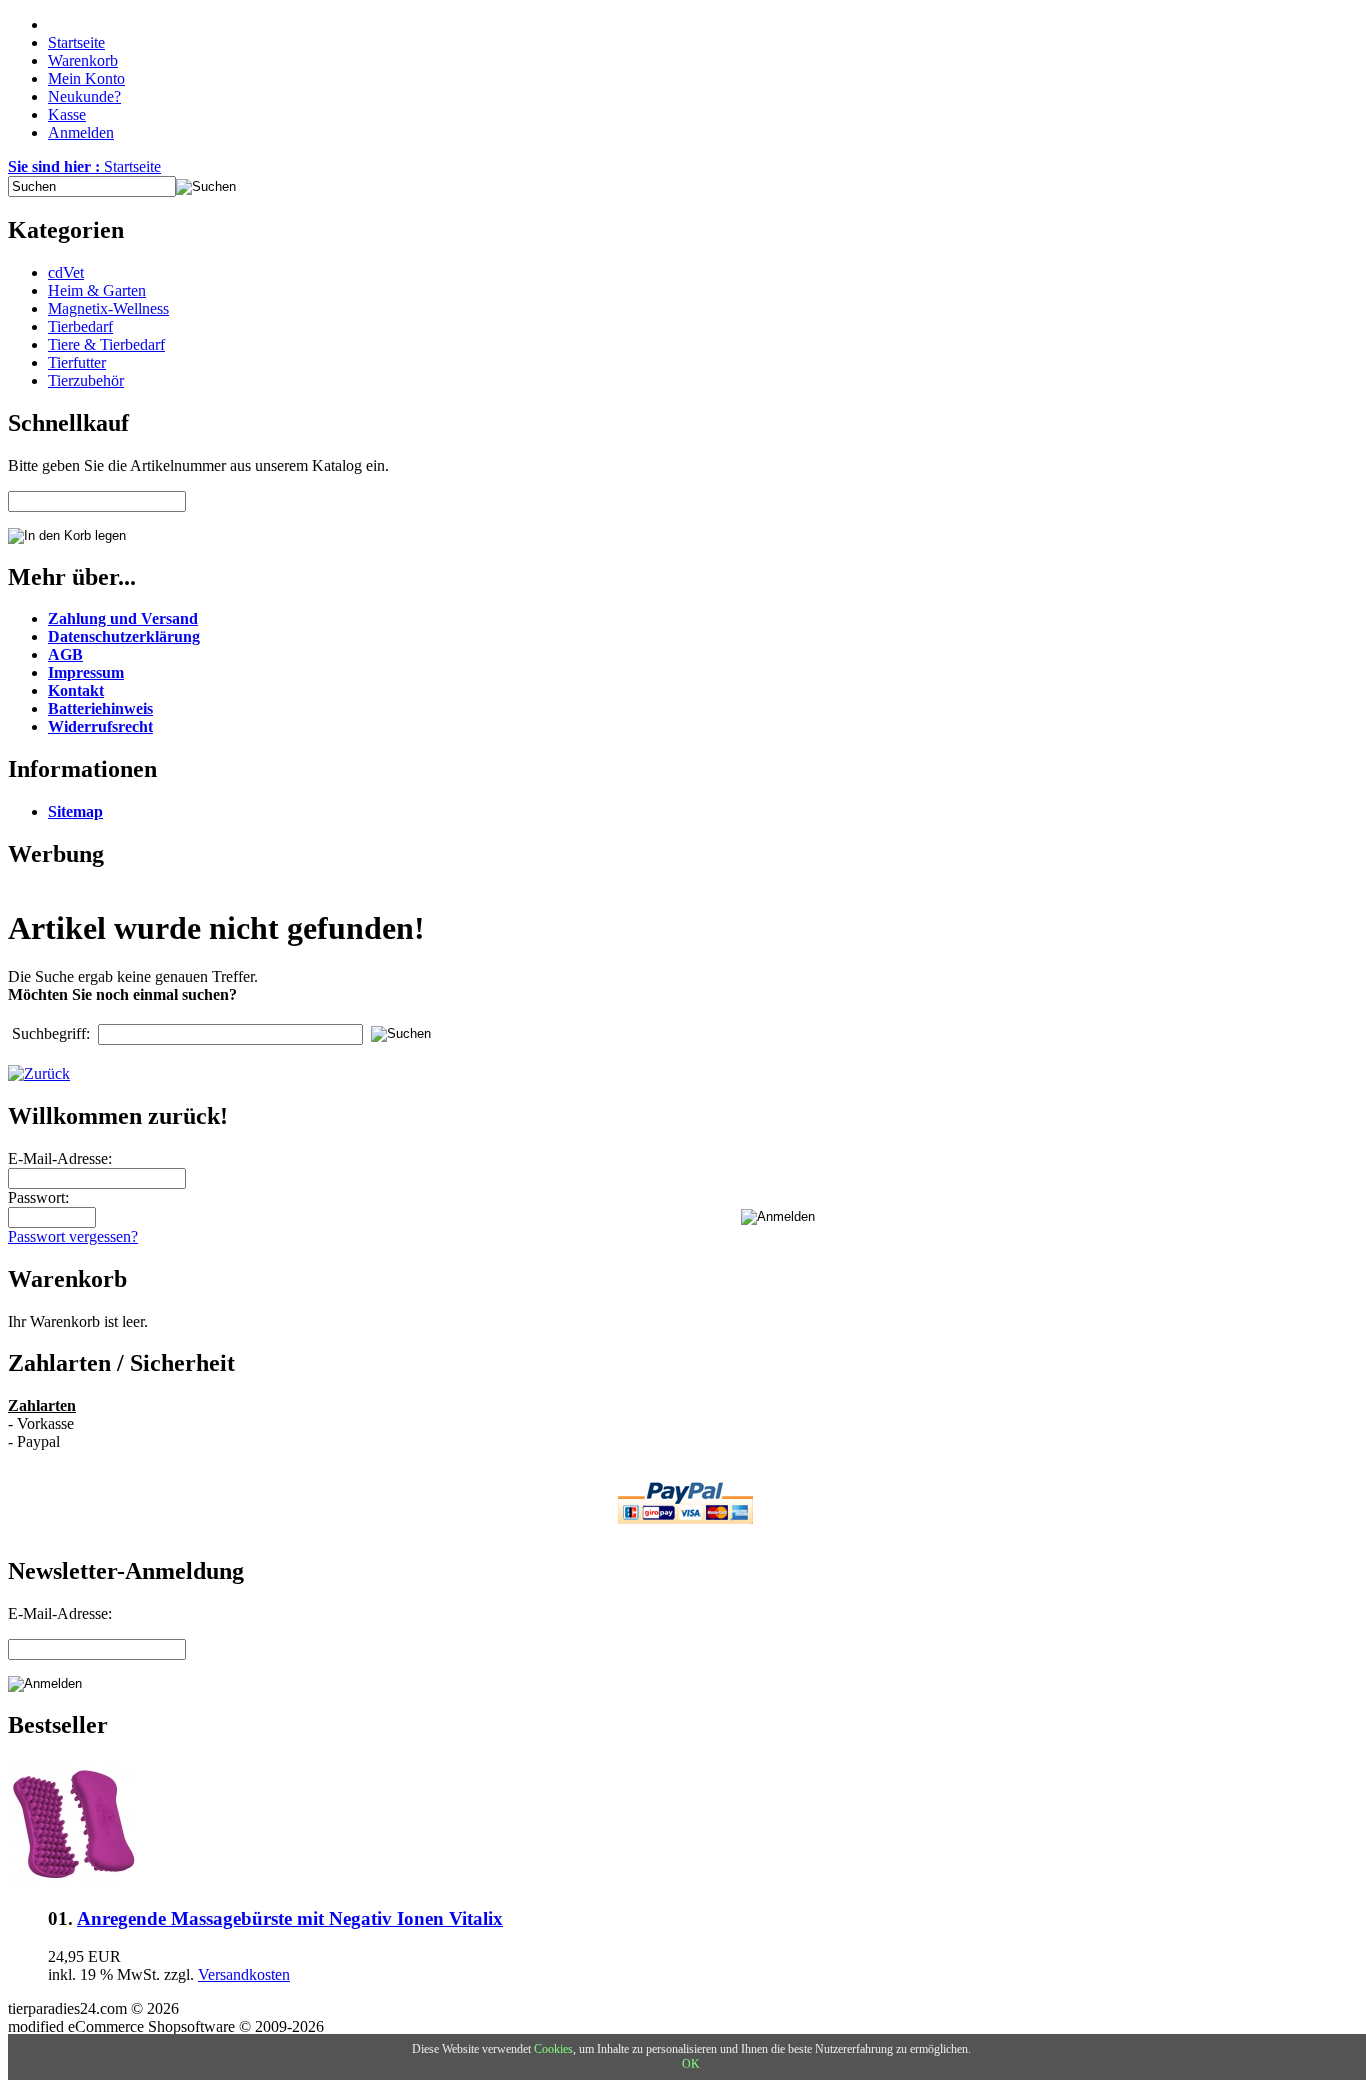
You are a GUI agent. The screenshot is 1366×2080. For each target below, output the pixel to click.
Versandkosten (244, 1974)
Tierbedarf (80, 326)
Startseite (76, 42)
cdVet (66, 272)
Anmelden (81, 132)
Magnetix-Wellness (108, 308)
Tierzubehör (86, 380)
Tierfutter (77, 362)
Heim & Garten (97, 290)
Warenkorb (83, 60)
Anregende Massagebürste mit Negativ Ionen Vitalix (290, 1918)
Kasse (67, 114)
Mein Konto (86, 78)
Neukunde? (84, 96)
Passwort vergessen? (73, 1236)
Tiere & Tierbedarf (106, 344)
